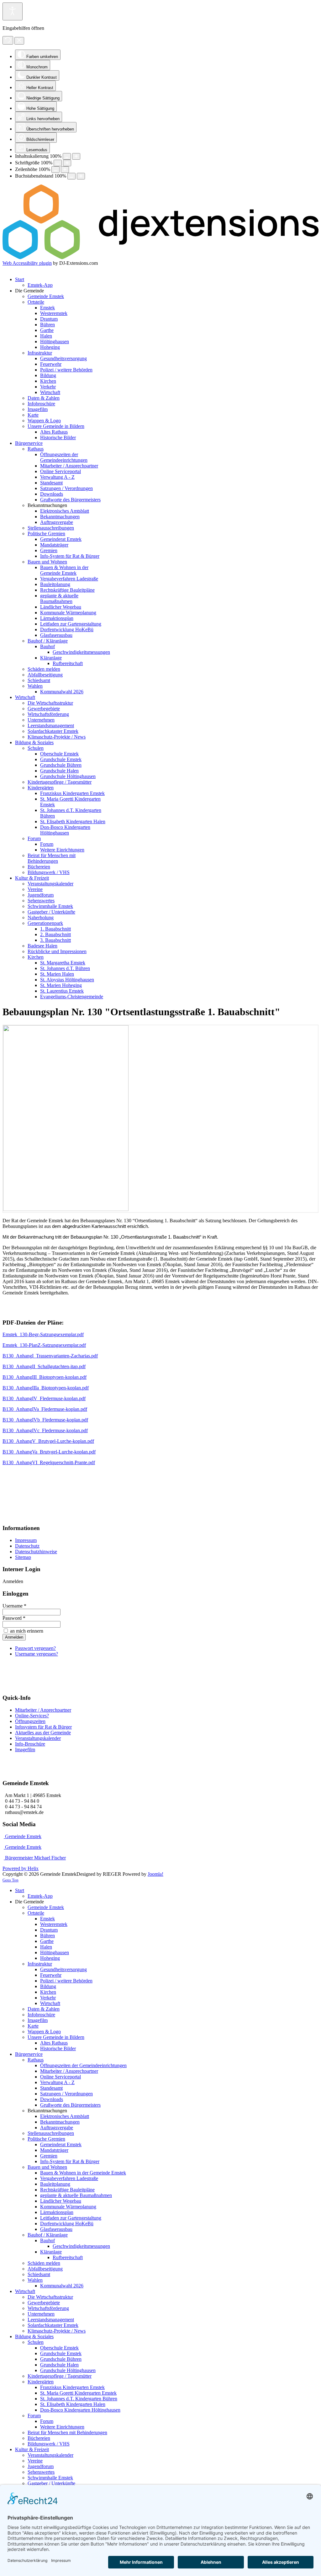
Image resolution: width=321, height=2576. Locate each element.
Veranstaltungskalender (38, 1738)
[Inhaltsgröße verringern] (67, 156)
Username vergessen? (37, 1654)
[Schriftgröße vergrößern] (67, 163)
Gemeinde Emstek (23, 1836)
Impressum (26, 1540)
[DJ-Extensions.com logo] (160, 257)
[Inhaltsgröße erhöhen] (76, 156)
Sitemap (23, 1557)
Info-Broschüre (30, 1744)
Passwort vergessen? (35, 1648)
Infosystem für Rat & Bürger (43, 1727)
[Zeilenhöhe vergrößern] (65, 170)
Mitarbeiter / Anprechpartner (43, 1710)
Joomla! (155, 1874)
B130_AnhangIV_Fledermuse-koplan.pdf (44, 1398)
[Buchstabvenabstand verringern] (71, 176)
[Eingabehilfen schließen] (19, 41)
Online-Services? (32, 1716)
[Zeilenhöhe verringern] (55, 170)
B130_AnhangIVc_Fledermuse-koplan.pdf (45, 1430)
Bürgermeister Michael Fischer (35, 1858)
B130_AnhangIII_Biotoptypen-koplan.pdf (45, 1377)
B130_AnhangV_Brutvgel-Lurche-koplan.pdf (48, 1441)
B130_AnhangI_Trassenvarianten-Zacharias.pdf (50, 1356)
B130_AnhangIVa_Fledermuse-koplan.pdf (45, 1409)
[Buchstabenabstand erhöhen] (81, 176)
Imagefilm (25, 1749)
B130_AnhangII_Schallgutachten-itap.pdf (44, 1366)
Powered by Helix (21, 1868)
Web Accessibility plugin (27, 263)
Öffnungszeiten (30, 1721)
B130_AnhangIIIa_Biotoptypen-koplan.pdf (46, 1388)
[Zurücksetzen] (8, 40)
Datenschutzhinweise (36, 1552)
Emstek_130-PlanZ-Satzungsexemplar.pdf (44, 1345)
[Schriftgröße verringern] (58, 163)
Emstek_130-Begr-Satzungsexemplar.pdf (43, 1334)
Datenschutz (27, 1546)
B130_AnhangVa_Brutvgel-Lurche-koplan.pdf (49, 1452)
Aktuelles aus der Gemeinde (43, 1733)
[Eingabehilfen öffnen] (13, 11)
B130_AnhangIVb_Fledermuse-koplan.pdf (45, 1420)
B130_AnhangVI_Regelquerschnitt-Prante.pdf (49, 1462)
